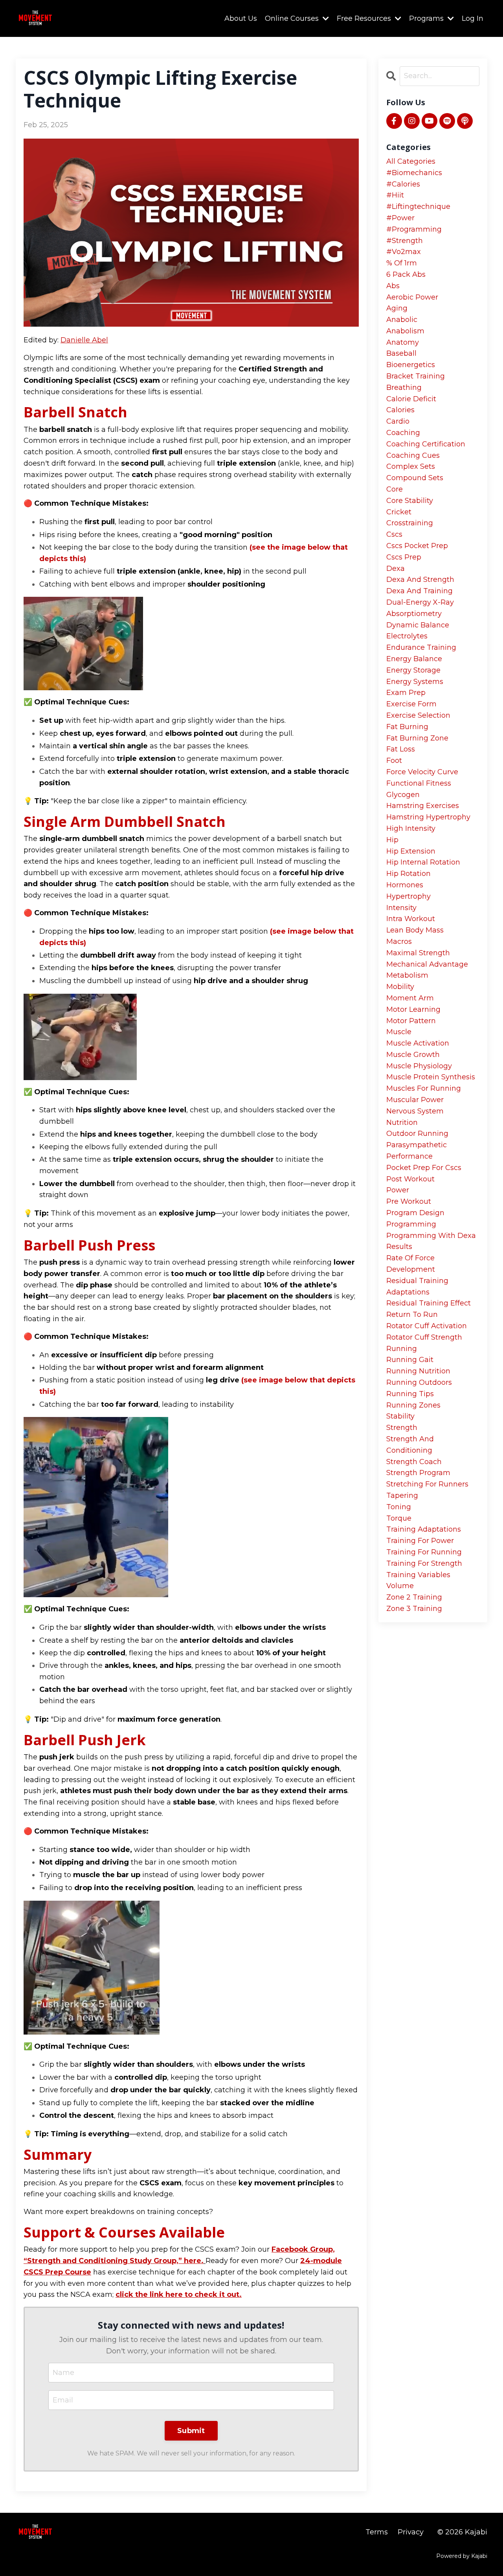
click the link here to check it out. (179, 2294)
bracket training (416, 376)
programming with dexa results (431, 1241)
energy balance (414, 659)
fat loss (401, 749)
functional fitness (419, 783)
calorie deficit (411, 399)
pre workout (409, 1201)
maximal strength (418, 953)
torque (399, 1518)
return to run (412, 1315)
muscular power (415, 1100)
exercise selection (418, 715)
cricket (399, 512)
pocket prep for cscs (424, 1168)
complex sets (411, 466)
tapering (402, 1496)
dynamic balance (418, 625)
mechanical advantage (427, 964)
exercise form (411, 704)
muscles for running (424, 1088)
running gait (410, 1360)
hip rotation (408, 874)
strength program (418, 1473)
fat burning (407, 727)
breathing (404, 388)
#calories (403, 184)
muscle (399, 1032)
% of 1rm (402, 263)
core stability (410, 501)
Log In (473, 18)
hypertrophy (408, 896)
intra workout (411, 919)
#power (400, 218)
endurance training (421, 647)
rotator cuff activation (427, 1326)
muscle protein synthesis (431, 1077)
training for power (420, 1541)
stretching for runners (427, 1484)
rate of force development (411, 1264)
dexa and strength (420, 580)
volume (400, 1586)
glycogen (403, 795)
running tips (410, 1394)
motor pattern (411, 1021)
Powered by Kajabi (462, 2556)
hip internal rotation (423, 862)
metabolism (407, 975)
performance (409, 1156)
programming (411, 1224)
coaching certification (426, 444)
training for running (424, 1552)
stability (400, 1416)
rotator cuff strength (424, 1337)
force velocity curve (422, 772)
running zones (413, 1405)
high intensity (411, 828)
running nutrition (418, 1371)
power (398, 1190)
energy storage (413, 670)
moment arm (410, 998)
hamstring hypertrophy (428, 817)
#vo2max (404, 252)
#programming (414, 229)
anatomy (403, 342)
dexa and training (419, 591)
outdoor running (417, 1134)
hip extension (411, 851)
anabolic (402, 320)
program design (415, 1213)
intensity (401, 908)
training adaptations (424, 1529)
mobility (400, 987)
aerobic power (412, 297)
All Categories (411, 161)
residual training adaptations (417, 1286)
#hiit (395, 195)
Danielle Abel (84, 340)
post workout (410, 1179)
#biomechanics (414, 173)
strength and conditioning (410, 1445)
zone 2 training (414, 1597)
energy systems (415, 682)
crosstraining (410, 523)
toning (399, 1507)
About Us (241, 18)
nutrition (402, 1123)
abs (393, 286)
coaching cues (413, 455)
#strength (405, 241)
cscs (394, 534)
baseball (401, 353)
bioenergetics (411, 365)
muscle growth (413, 1055)
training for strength (424, 1563)
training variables (418, 1575)
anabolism (405, 331)
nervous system (415, 1111)
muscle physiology (419, 1066)
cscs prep (404, 557)
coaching (403, 433)
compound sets (415, 478)
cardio (398, 421)
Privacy (411, 2532)
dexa (396, 569)
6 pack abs (406, 274)
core (395, 489)
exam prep (406, 693)
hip (392, 840)
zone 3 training (414, 1609)
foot (394, 761)
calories (400, 410)
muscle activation (418, 1043)
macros (399, 942)
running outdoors (419, 1382)
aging (397, 308)
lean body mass (415, 930)
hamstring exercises (423, 806)
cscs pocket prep (417, 546)
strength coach (414, 1462)
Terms (377, 2532)
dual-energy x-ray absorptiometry (420, 608)
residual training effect (429, 1303)
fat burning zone (417, 738)
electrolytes (407, 636)
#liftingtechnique (418, 207)
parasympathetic (417, 1145)
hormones (405, 885)
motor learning (413, 1009)
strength (402, 1428)
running (402, 1349)
